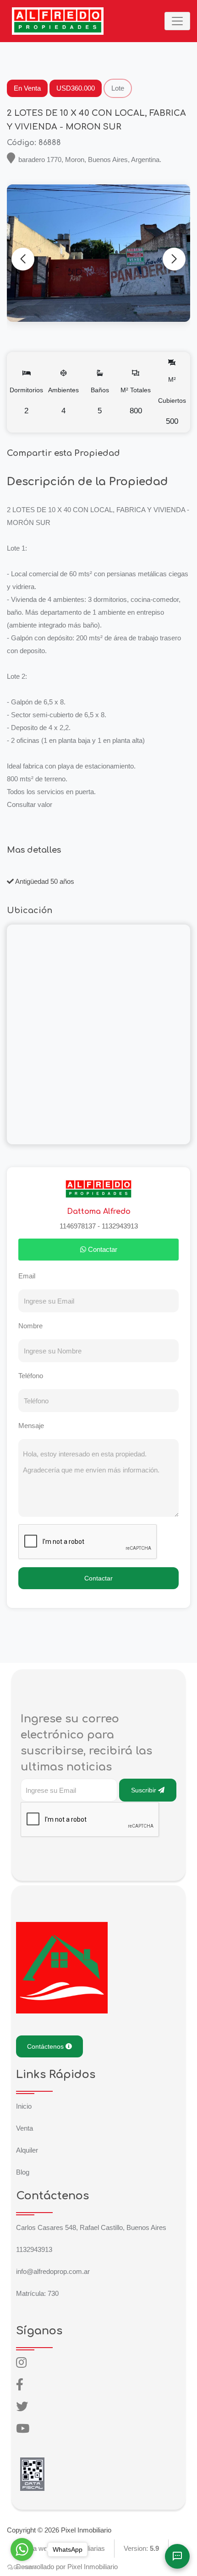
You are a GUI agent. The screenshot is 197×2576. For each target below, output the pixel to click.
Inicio (24, 2106)
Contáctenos (46, 2046)
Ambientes (63, 401)
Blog (23, 2172)
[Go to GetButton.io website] (22, 2567)
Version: (141, 2548)
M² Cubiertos (172, 401)
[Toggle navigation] (177, 21)
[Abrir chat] (177, 2556)
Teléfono (31, 1376)
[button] (174, 259)
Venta (25, 2128)
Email (27, 1276)
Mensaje (31, 1426)
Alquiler (27, 2150)
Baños (100, 401)
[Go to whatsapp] (22, 2549)
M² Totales (136, 401)
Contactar (102, 1249)
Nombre (30, 1326)
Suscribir (145, 1790)
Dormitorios (26, 401)
